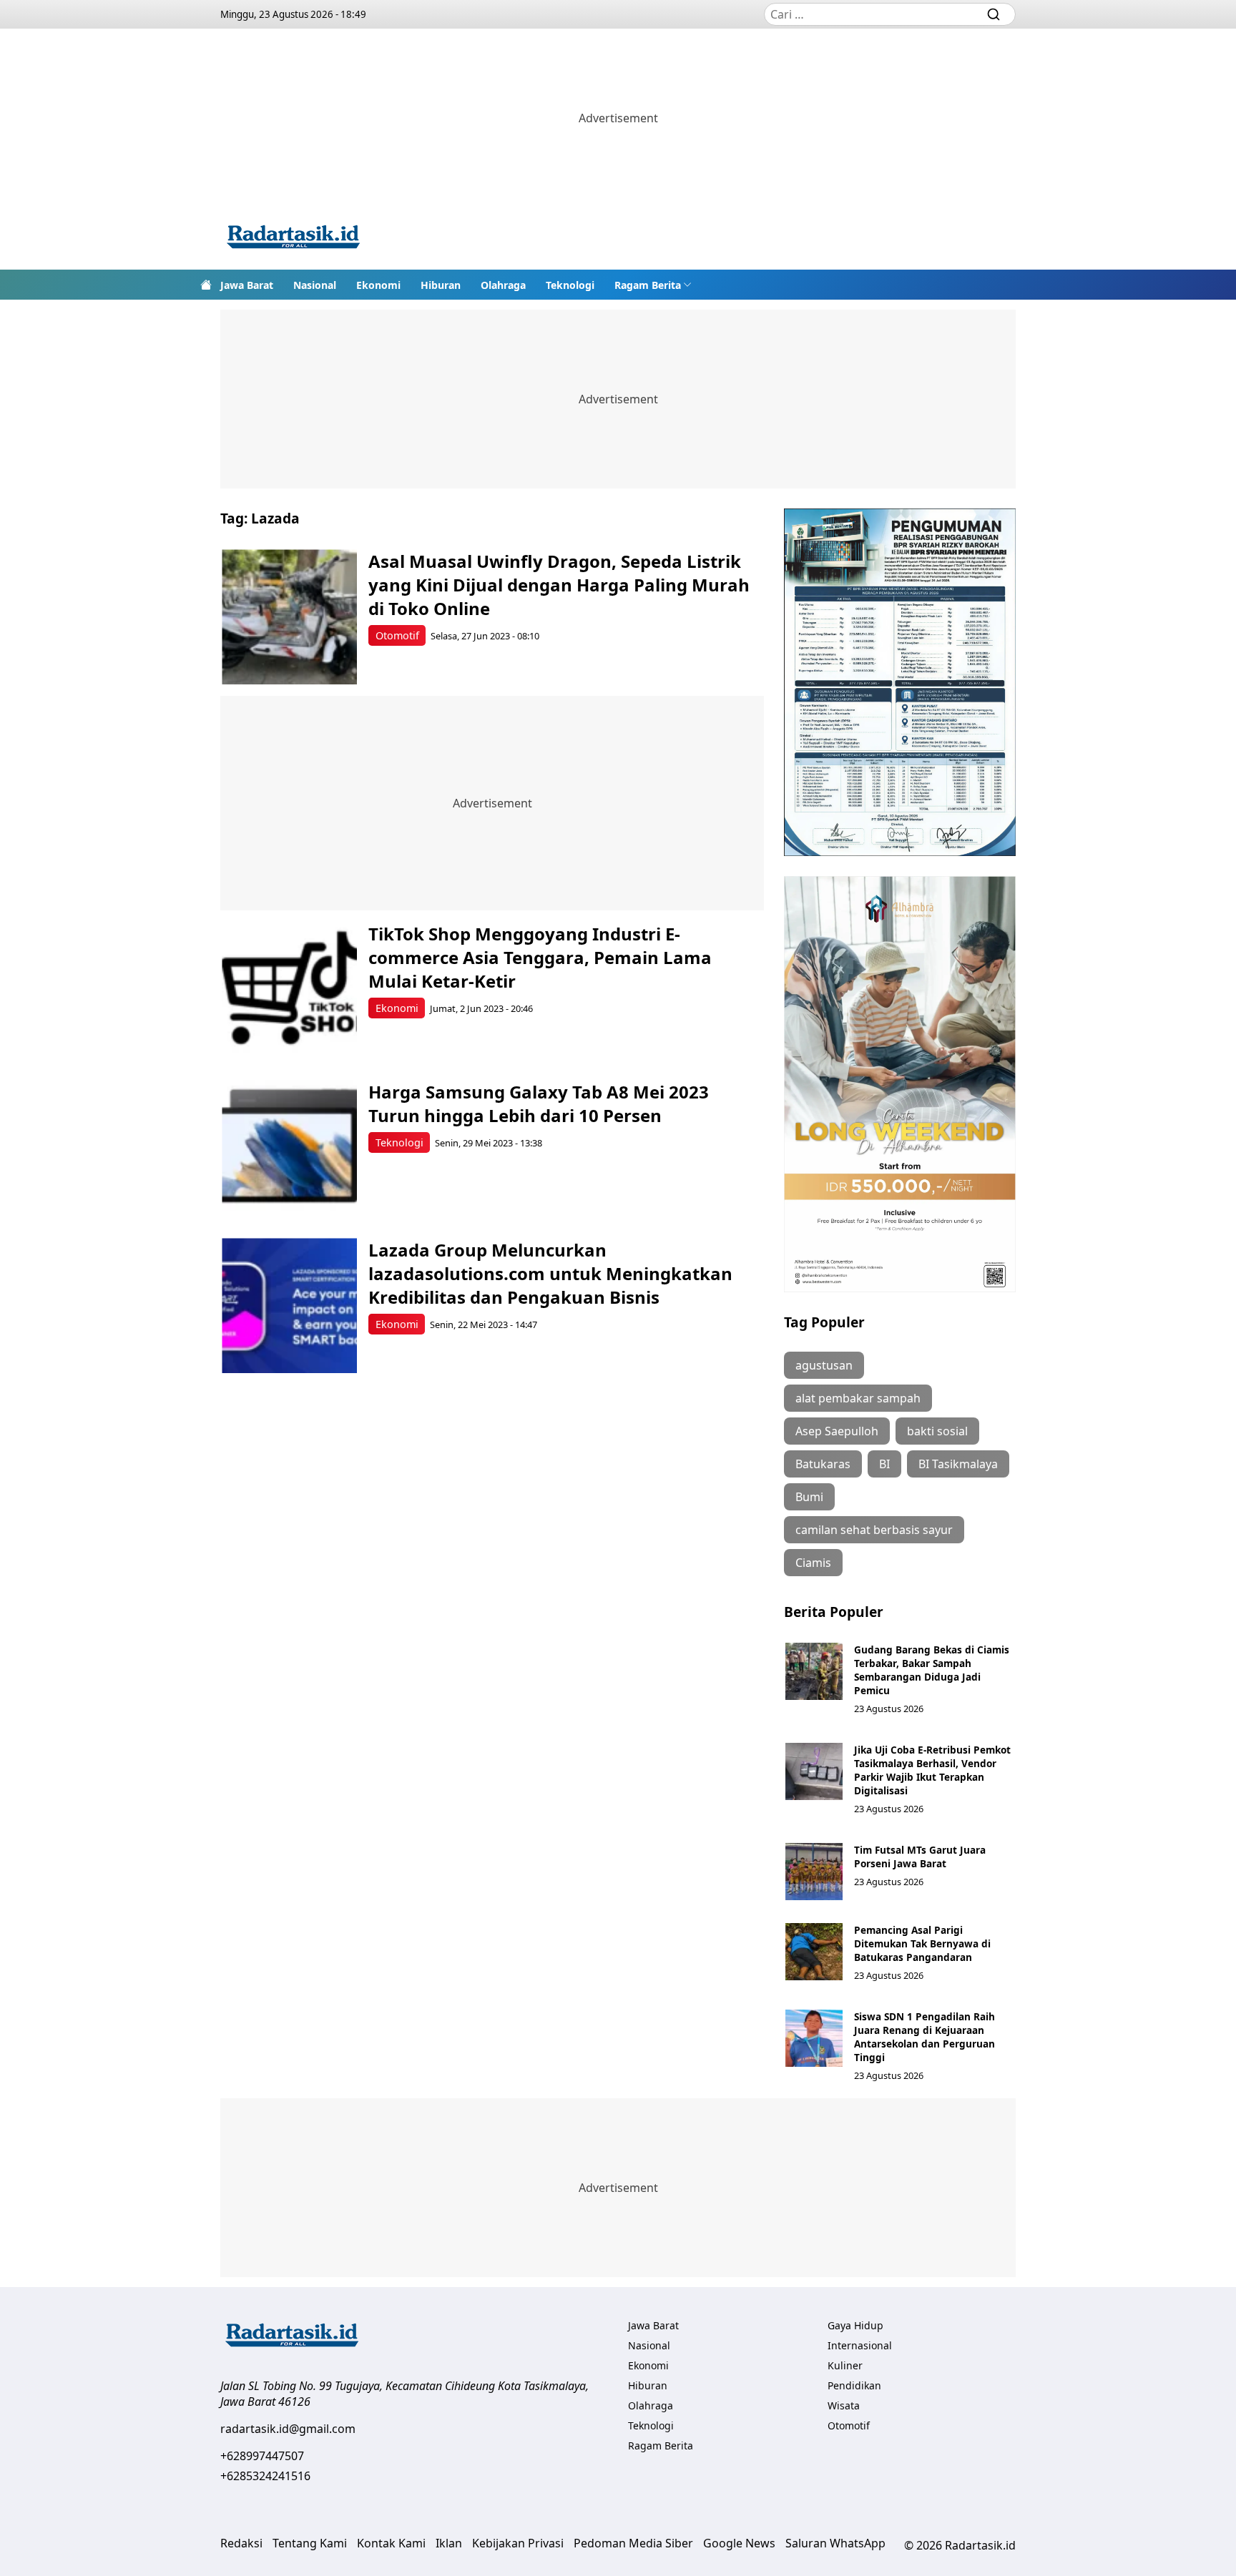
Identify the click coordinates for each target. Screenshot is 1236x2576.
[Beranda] (206, 285)
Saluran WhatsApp (835, 2543)
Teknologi (570, 285)
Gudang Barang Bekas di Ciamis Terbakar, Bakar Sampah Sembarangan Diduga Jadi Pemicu (932, 1670)
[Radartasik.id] (293, 239)
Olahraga (503, 285)
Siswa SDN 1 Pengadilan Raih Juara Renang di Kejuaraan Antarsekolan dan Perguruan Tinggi (924, 2037)
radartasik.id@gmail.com (288, 2429)
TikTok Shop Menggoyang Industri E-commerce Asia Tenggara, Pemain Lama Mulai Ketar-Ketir (540, 957)
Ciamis (813, 1563)
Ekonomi (378, 285)
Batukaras (823, 1464)
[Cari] (994, 14)
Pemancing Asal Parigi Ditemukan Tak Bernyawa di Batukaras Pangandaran (922, 1943)
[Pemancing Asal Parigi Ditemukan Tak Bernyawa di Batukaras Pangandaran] (814, 1952)
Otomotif (397, 635)
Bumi (809, 1497)
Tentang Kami (310, 2543)
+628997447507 (262, 2456)
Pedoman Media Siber (633, 2543)
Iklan (449, 2543)
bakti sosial (937, 1431)
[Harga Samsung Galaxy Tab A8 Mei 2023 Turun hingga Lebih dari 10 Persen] (289, 1147)
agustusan (824, 1365)
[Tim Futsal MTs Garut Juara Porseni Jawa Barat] (814, 1872)
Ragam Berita (648, 285)
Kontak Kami (391, 2543)
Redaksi (241, 2543)
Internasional (860, 2345)
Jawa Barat (247, 285)
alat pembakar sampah (858, 1398)
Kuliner (845, 2365)
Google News (739, 2543)
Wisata (844, 2405)
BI (884, 1464)
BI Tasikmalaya (958, 1464)
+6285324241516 (265, 2476)
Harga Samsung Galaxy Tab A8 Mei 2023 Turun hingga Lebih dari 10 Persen (539, 1103)
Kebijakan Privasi (518, 2543)
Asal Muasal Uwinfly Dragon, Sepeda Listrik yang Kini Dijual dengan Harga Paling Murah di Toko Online (559, 585)
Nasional (315, 285)
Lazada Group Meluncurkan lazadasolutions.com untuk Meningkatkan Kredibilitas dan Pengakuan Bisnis (550, 1273)
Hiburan (441, 285)
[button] (653, 285)
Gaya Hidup (855, 2325)
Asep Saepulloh (837, 1431)
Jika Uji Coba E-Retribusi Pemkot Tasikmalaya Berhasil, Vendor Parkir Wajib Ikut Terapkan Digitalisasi (932, 1770)
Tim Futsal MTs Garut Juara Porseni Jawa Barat (920, 1857)
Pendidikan (854, 2385)
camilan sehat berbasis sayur (874, 1530)
